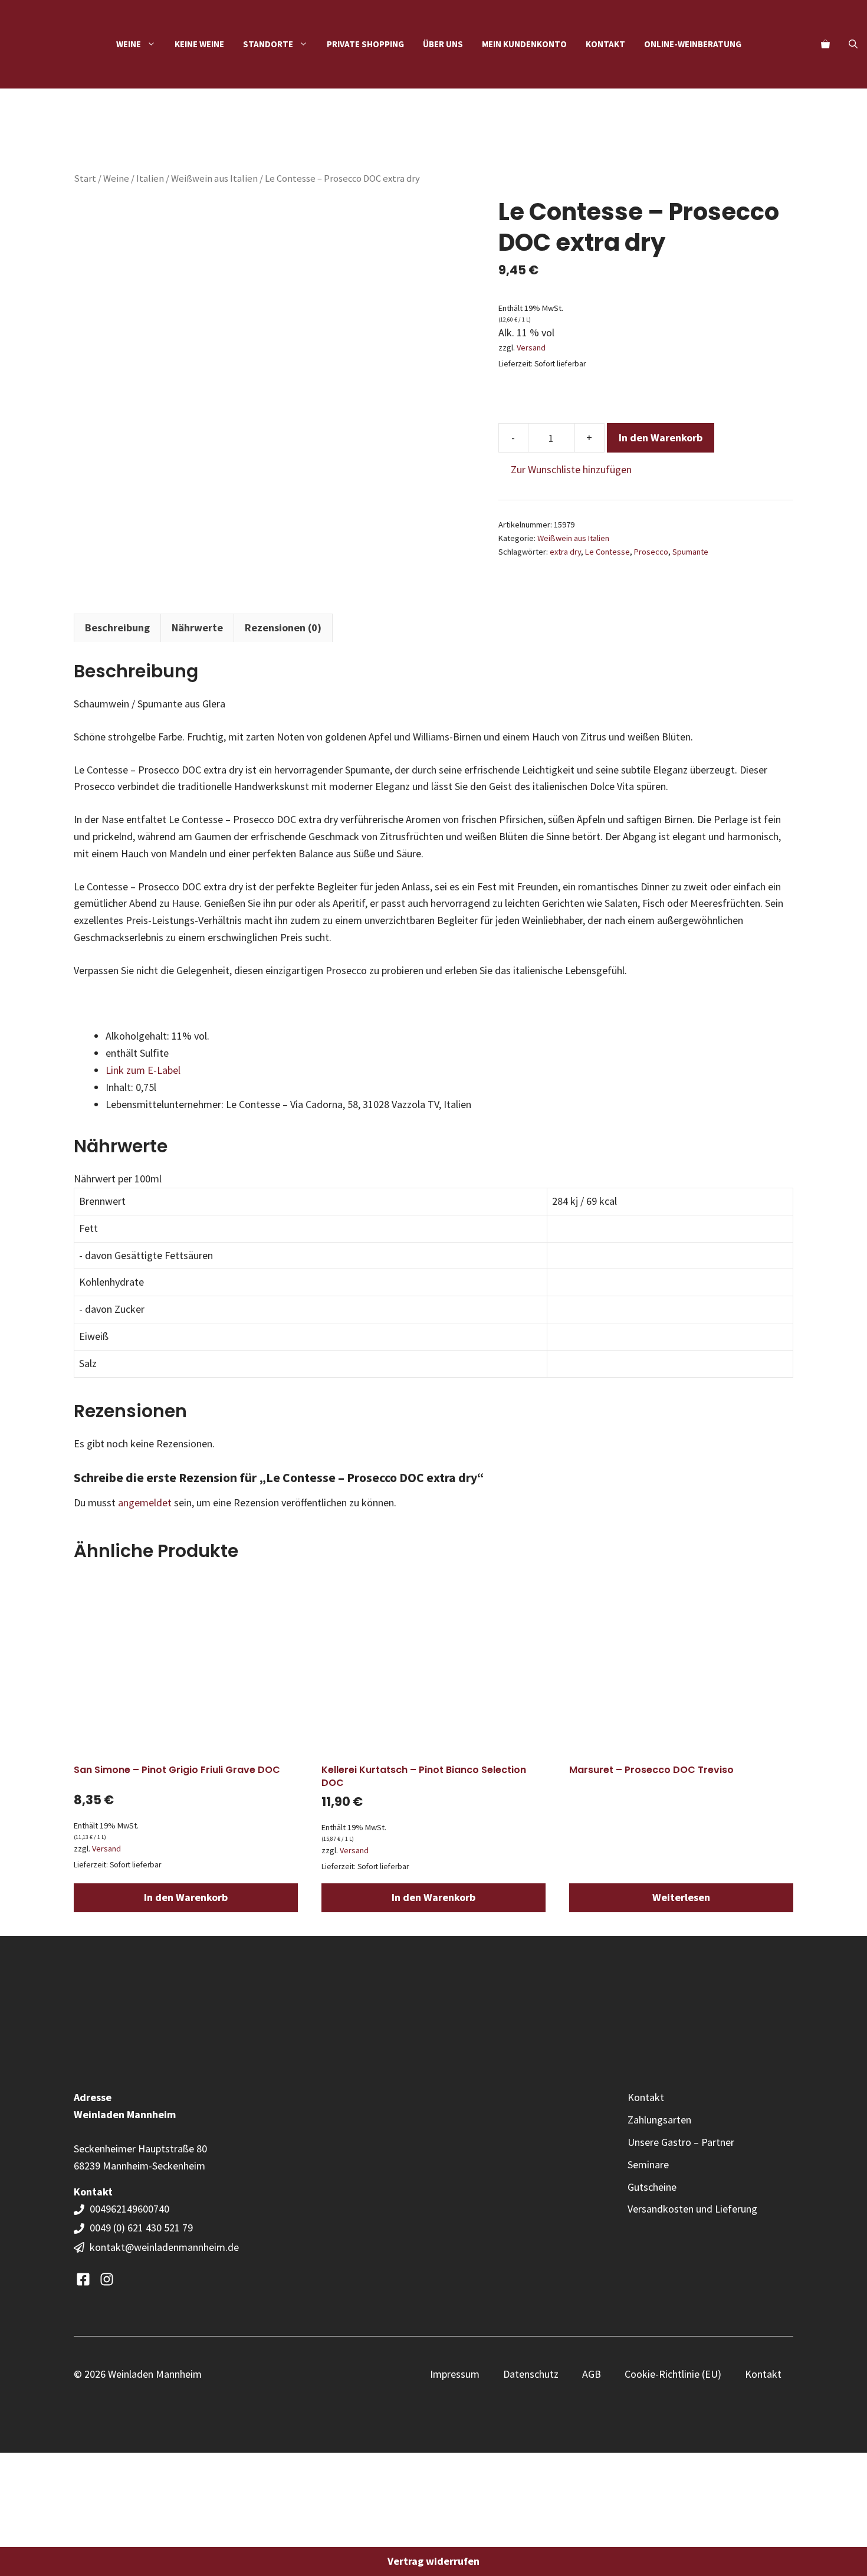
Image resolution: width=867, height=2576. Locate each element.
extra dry (565, 552)
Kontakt (605, 44)
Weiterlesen (681, 1897)
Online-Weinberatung (693, 44)
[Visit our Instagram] (107, 2279)
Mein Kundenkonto (524, 44)
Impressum (455, 2374)
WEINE (129, 44)
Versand (531, 348)
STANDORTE (268, 44)
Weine (116, 178)
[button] (853, 44)
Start (85, 178)
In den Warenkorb (661, 437)
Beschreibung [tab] (117, 627)
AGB (592, 2374)
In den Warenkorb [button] (186, 1897)
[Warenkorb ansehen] (825, 44)
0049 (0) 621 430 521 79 (141, 2228)
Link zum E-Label (144, 1070)
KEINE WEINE (199, 44)
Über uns (443, 44)
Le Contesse (607, 552)
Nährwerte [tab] (197, 627)
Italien (150, 178)
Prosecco (651, 552)
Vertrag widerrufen (433, 2561)
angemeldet (145, 1502)
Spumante (690, 552)
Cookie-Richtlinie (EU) (673, 2374)
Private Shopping (365, 44)
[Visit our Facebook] (83, 2279)
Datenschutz (531, 2374)
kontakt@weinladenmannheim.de (164, 2247)
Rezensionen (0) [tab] (283, 627)
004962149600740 (131, 2209)
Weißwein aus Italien (214, 178)
